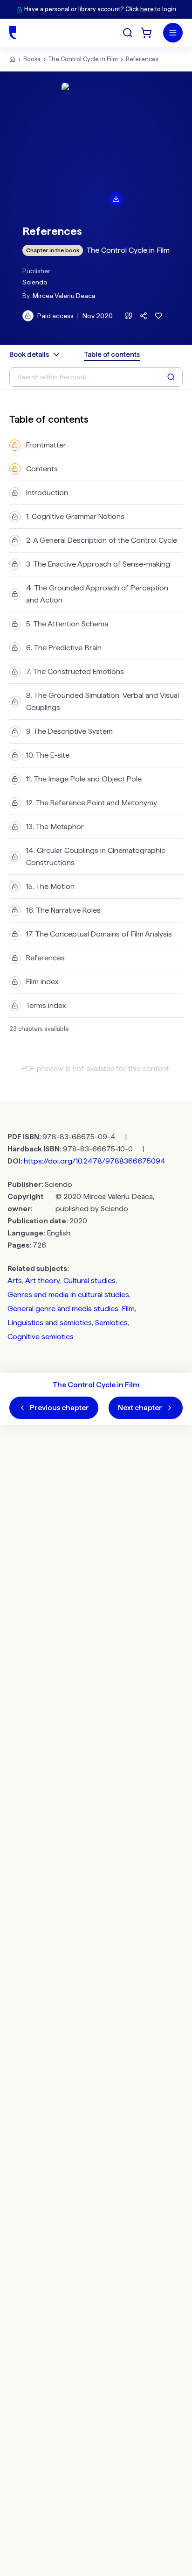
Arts (15, 1281)
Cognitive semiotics (41, 1337)
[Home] (13, 33)
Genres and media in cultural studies (68, 1295)
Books (32, 59)
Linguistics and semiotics (50, 1323)
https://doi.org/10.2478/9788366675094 (95, 1161)
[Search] (128, 33)
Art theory (43, 1281)
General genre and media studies (63, 1309)
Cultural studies (89, 1281)
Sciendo (35, 282)
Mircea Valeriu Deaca (64, 296)
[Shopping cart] (146, 33)
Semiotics (111, 1323)
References (142, 59)
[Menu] (173, 33)
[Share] (144, 316)
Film (128, 1309)
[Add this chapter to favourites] (158, 316)
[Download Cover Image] (116, 199)
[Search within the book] (171, 377)
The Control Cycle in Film (83, 59)
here (147, 9)
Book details (29, 355)
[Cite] (129, 316)
